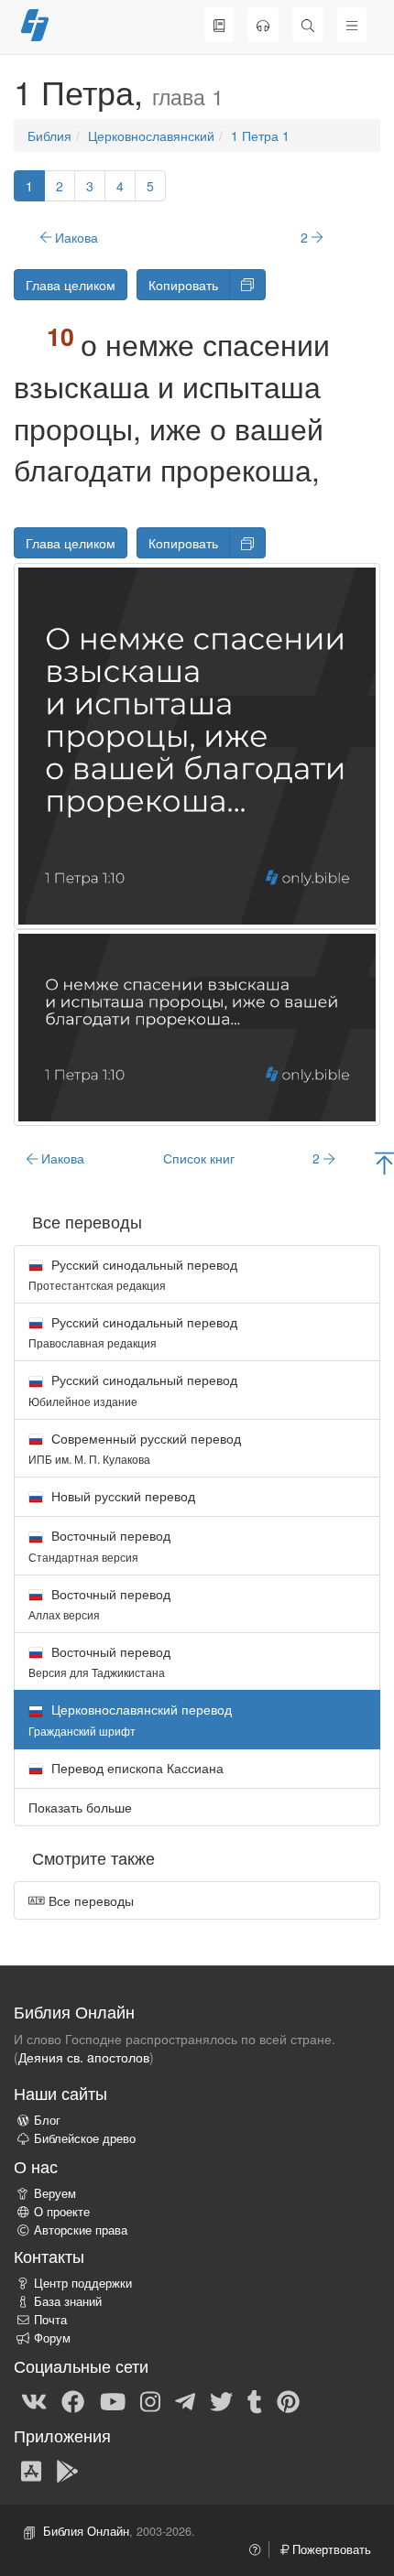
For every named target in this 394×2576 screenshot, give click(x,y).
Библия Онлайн (86, 2531)
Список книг (199, 1158)
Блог (47, 2120)
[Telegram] (185, 2401)
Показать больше (80, 1807)
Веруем (55, 2193)
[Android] (67, 2470)
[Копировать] (247, 285)
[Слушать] (263, 25)
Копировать (183, 285)
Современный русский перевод (135, 1448)
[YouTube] (113, 2401)
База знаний (68, 2301)
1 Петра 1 (260, 135)
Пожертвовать (330, 2549)
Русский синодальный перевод (133, 1274)
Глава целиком (71, 285)
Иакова (75, 237)
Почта (50, 2320)
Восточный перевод (99, 1545)
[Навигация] (352, 25)
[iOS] (31, 2470)
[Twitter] (221, 2401)
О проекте (62, 2212)
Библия (49, 135)
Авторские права (81, 2230)
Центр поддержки (83, 2283)
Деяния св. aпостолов (84, 2057)
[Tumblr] (255, 2401)
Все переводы (89, 1900)
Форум (52, 2338)
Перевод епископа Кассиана (136, 1768)
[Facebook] (73, 2401)
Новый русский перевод (121, 1496)
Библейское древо (85, 2138)
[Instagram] (150, 2401)
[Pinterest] (288, 2401)
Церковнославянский (151, 135)
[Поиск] (308, 25)
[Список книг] (219, 25)
